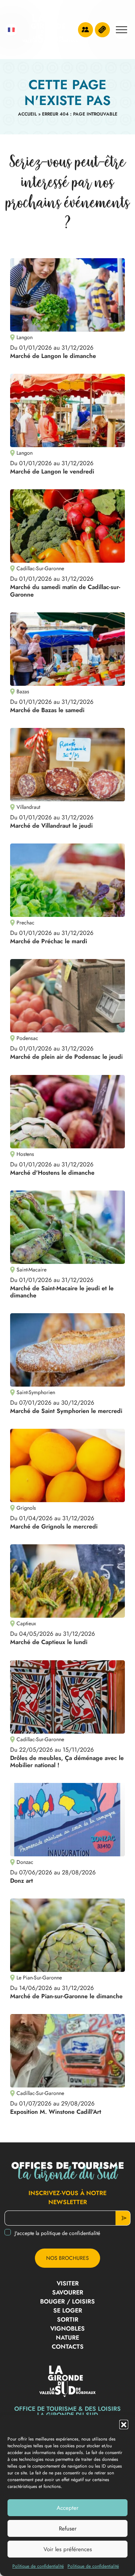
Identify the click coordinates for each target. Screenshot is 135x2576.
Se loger (68, 2310)
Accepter (67, 2508)
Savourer (68, 2292)
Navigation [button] (121, 30)
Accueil (27, 114)
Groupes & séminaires (85, 30)
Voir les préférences (68, 2549)
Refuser (68, 2529)
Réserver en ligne (102, 30)
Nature (67, 2338)
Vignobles (67, 2329)
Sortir (68, 2319)
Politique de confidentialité (38, 2566)
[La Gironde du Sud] (50, 30)
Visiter (68, 2283)
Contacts (68, 2347)
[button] (124, 2424)
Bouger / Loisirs (67, 2301)
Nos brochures (67, 2258)
